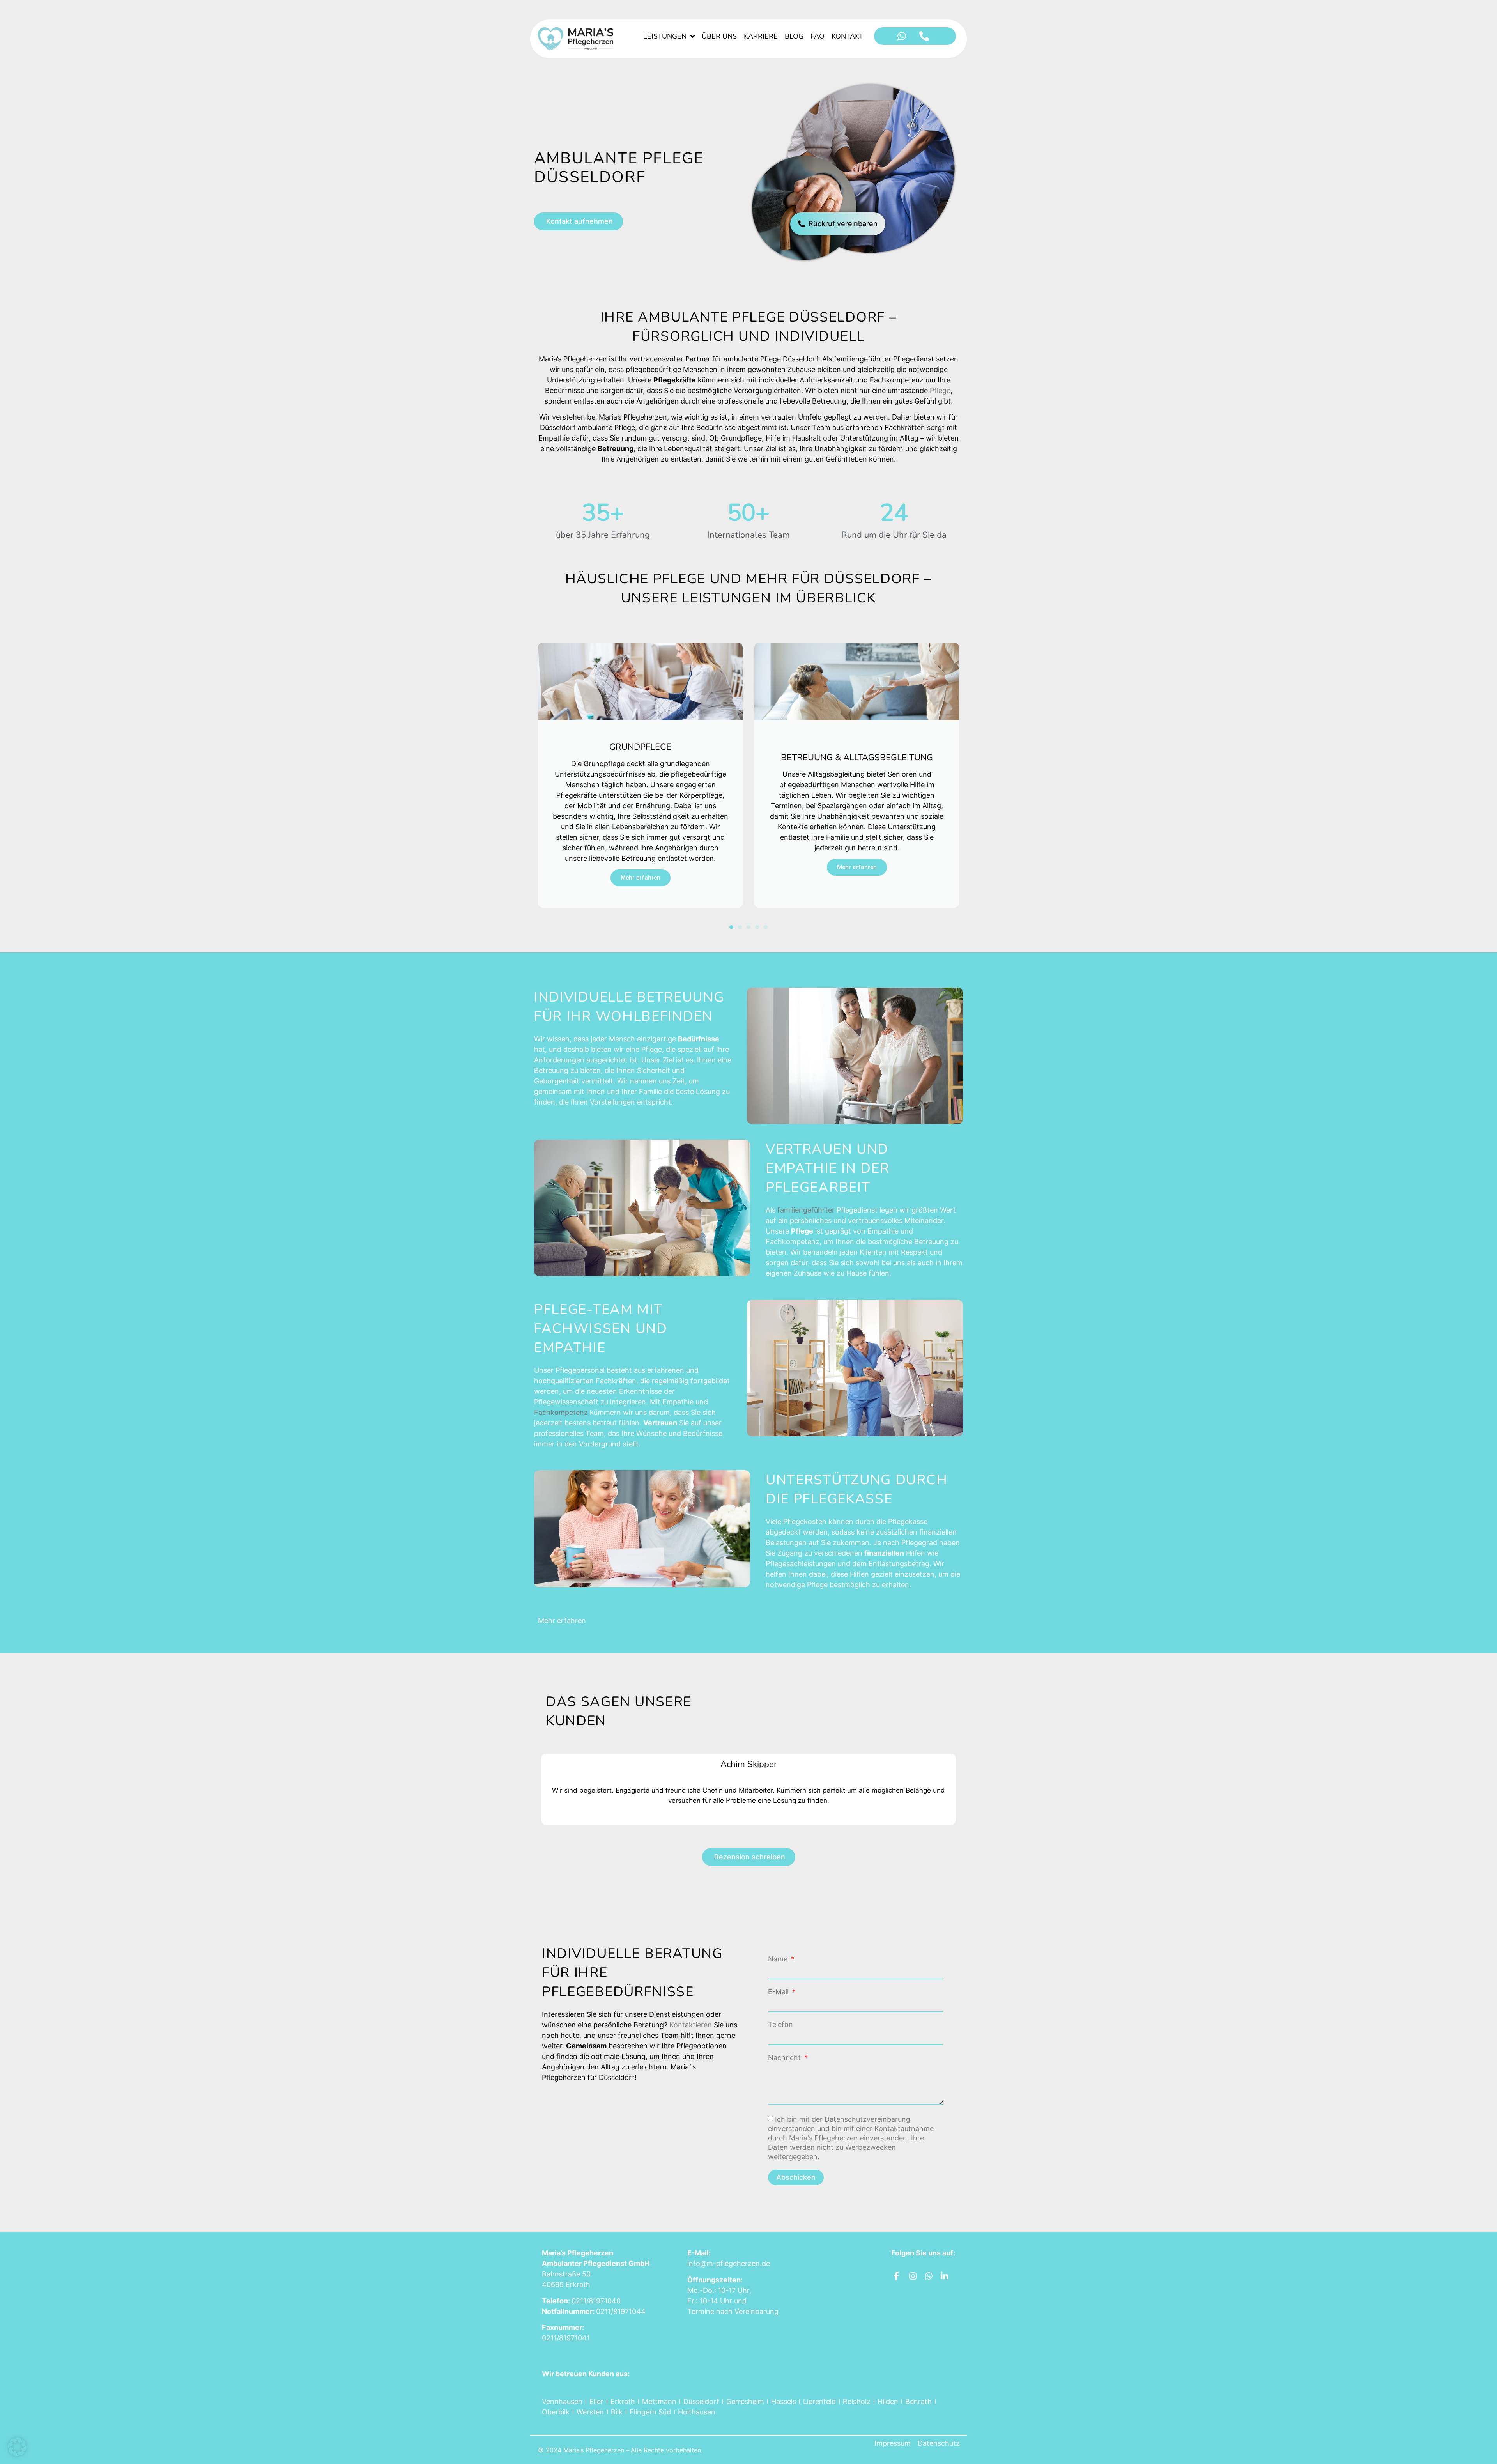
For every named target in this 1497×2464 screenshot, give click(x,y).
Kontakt (847, 36)
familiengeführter (806, 1210)
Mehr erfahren (641, 867)
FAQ (818, 36)
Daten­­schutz (939, 2443)
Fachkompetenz (561, 1412)
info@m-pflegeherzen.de (729, 2263)
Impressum (893, 2443)
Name (779, 1959)
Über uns (719, 36)
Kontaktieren (691, 2025)
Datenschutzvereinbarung (867, 2119)
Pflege (940, 390)
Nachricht (785, 2058)
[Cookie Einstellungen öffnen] (17, 2454)
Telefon (780, 2025)
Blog (794, 36)
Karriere (761, 36)
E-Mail (779, 1992)
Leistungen (665, 36)
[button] (731, 927)
